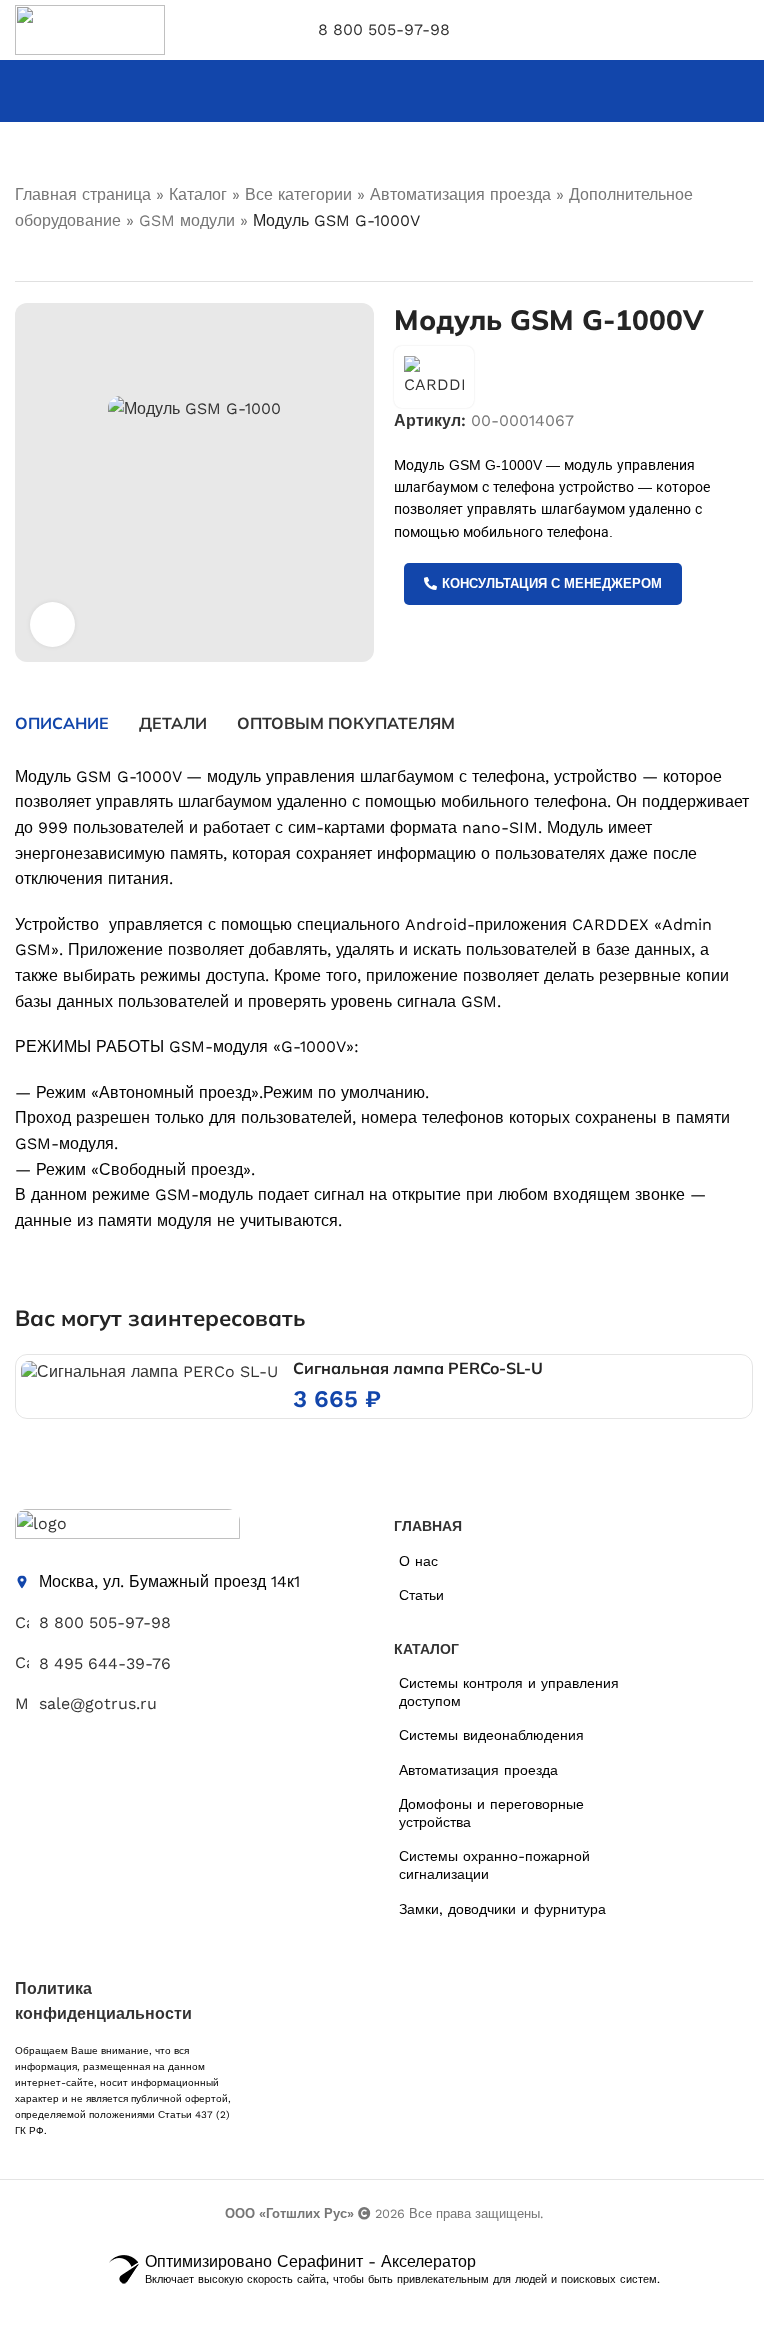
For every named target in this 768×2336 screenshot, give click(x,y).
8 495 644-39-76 (105, 1663)
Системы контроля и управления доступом (509, 1692)
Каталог (198, 194)
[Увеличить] (52, 624)
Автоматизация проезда (460, 194)
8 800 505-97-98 (384, 29)
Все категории (298, 194)
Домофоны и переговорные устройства (491, 1813)
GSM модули (187, 220)
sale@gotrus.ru (98, 1703)
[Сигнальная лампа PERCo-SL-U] (149, 1371)
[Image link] (127, 1527)
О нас (418, 1561)
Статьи (421, 1595)
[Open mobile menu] (745, 30)
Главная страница (83, 194)
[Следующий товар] (75, 258)
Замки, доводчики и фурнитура (502, 1909)
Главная (428, 1526)
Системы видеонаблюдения (491, 1735)
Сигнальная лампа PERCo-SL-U (418, 1368)
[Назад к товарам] (51, 258)
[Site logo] (90, 28)
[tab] (62, 723)
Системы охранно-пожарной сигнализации (494, 1865)
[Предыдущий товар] (27, 258)
